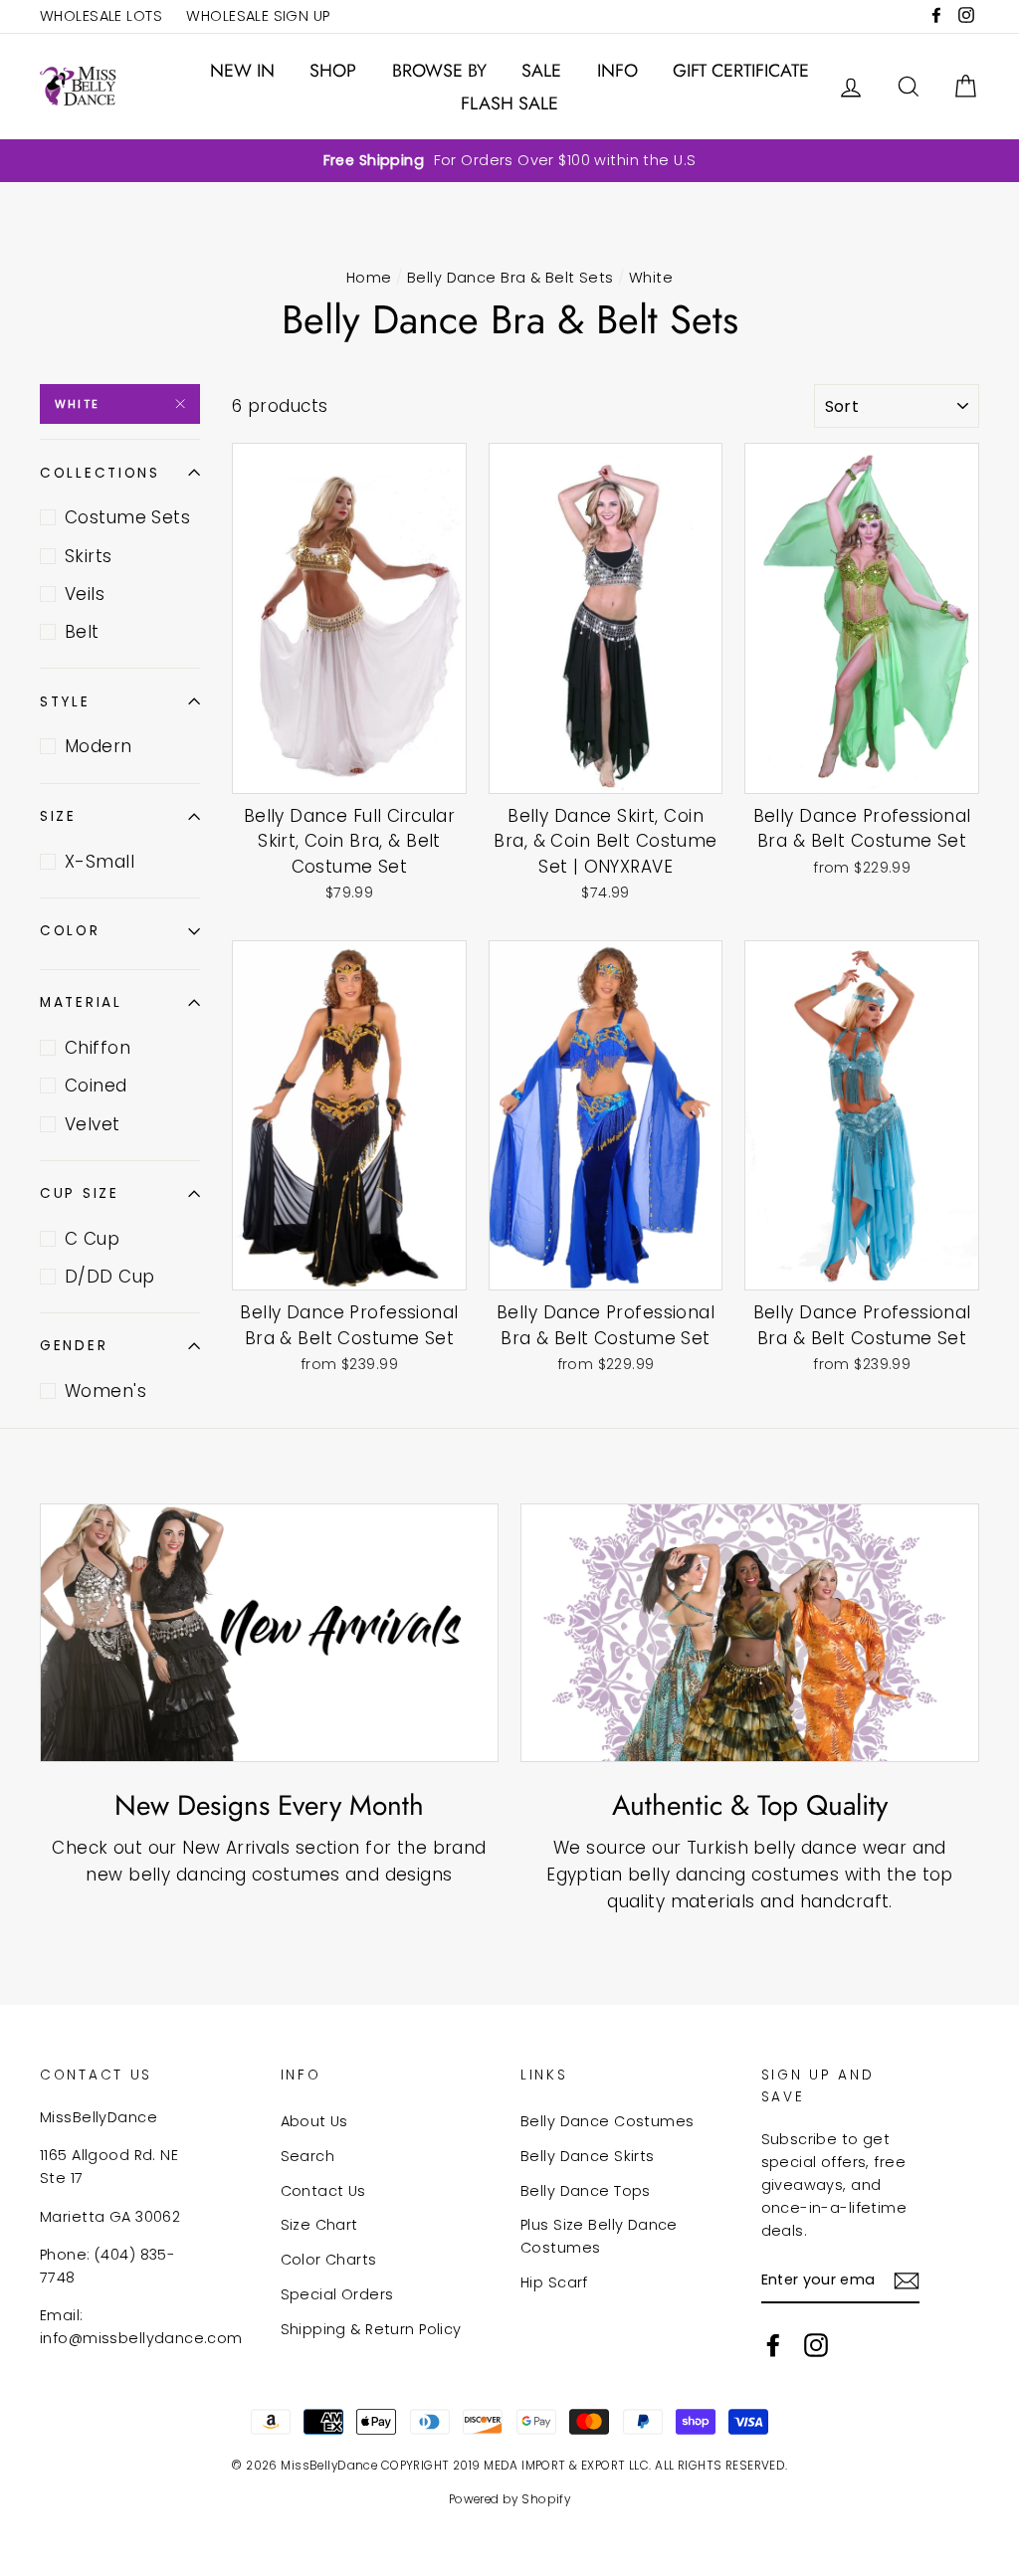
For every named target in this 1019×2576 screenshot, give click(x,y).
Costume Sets (127, 517)
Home (369, 278)
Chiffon (98, 1048)
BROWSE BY (439, 71)
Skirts (89, 556)
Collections (100, 473)
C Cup (92, 1239)
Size (58, 816)
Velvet (93, 1124)
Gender (74, 1346)
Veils (85, 594)
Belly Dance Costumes (608, 2121)
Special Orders (337, 2294)
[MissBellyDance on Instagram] (816, 2345)
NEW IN (242, 71)
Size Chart (319, 2225)
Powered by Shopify (510, 2499)
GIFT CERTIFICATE (741, 71)
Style (65, 702)
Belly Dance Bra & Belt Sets (510, 278)
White (77, 404)
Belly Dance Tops (586, 2191)
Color (70, 931)
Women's (105, 1391)
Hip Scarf (554, 2282)
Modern (99, 746)
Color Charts (329, 2260)
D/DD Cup (109, 1277)
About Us (314, 2121)
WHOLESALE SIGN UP (258, 16)
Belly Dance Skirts (588, 2156)
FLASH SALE (509, 103)
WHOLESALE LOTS (101, 16)
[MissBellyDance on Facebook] (773, 2345)
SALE (541, 71)
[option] (509, 161)
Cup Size (80, 1193)
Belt (82, 632)
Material (81, 1002)
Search (308, 2156)
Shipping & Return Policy (371, 2329)
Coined (96, 1086)
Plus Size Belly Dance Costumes (599, 2236)
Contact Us (323, 2191)
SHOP (333, 71)
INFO (617, 71)
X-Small (100, 862)
